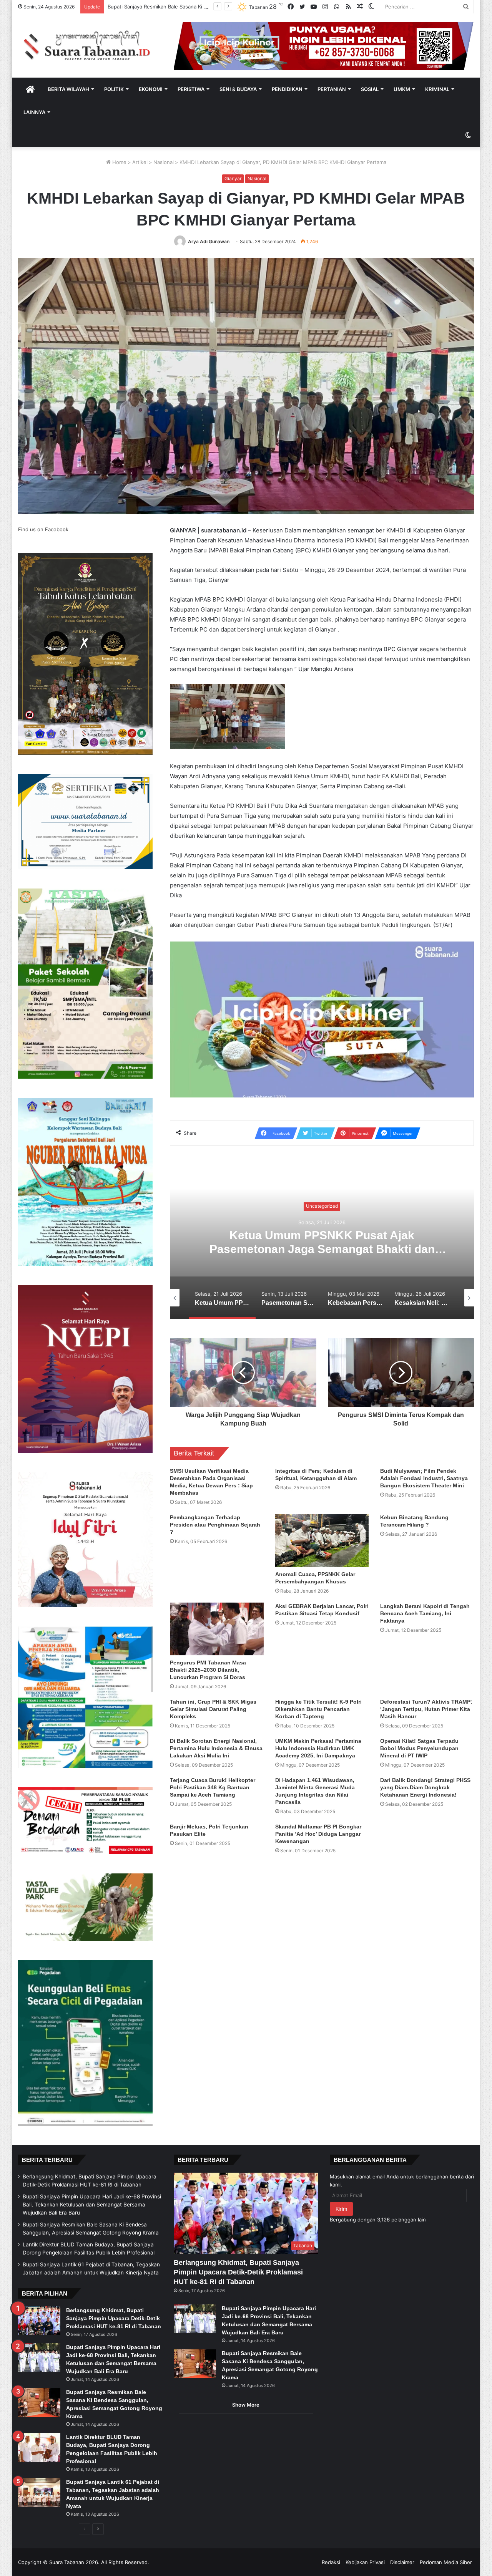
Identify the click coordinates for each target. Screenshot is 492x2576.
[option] (322, 1242)
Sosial (370, 89)
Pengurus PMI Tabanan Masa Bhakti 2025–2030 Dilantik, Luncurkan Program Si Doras (208, 1670)
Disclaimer (402, 2562)
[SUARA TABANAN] (90, 46)
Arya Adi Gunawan (209, 241)
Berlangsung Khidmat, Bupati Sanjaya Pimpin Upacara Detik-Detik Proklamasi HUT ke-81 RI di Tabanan (114, 2318)
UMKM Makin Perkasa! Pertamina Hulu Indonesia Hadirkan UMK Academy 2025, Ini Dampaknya (318, 1748)
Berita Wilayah (68, 89)
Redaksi (331, 2562)
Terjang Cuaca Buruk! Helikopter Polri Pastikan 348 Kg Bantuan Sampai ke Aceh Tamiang (213, 1787)
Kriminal (437, 89)
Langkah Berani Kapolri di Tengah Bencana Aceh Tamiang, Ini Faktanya (425, 1613)
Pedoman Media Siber (446, 2562)
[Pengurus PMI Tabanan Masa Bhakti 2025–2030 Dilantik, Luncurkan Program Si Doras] (217, 1629)
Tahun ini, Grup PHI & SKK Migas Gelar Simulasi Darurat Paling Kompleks (213, 1709)
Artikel (140, 162)
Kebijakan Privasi (365, 2562)
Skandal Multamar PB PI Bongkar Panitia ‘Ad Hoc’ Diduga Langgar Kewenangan (318, 1834)
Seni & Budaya (238, 89)
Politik (114, 89)
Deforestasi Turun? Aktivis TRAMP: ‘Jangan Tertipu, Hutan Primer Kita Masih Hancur (426, 1709)
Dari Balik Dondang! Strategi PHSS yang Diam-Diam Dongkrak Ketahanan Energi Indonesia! (425, 1787)
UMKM (402, 89)
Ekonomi (151, 89)
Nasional (164, 162)
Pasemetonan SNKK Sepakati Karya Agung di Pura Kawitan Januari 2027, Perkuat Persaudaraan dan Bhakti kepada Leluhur (322, 1249)
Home (119, 162)
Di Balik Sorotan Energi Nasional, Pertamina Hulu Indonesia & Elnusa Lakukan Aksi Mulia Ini (216, 1748)
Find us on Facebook (43, 529)
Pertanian (332, 89)
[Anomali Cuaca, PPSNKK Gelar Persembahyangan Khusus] (322, 1540)
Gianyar (233, 178)
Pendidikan (287, 89)
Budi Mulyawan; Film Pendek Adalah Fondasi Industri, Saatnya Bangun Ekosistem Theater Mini (424, 1478)
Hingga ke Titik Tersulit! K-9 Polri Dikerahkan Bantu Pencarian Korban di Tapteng (318, 1709)
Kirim (341, 2209)
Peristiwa (191, 89)
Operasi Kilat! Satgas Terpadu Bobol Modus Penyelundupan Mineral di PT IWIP (419, 1748)
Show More (246, 2405)
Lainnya (34, 112)
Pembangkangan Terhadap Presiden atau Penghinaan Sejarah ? (215, 1525)
